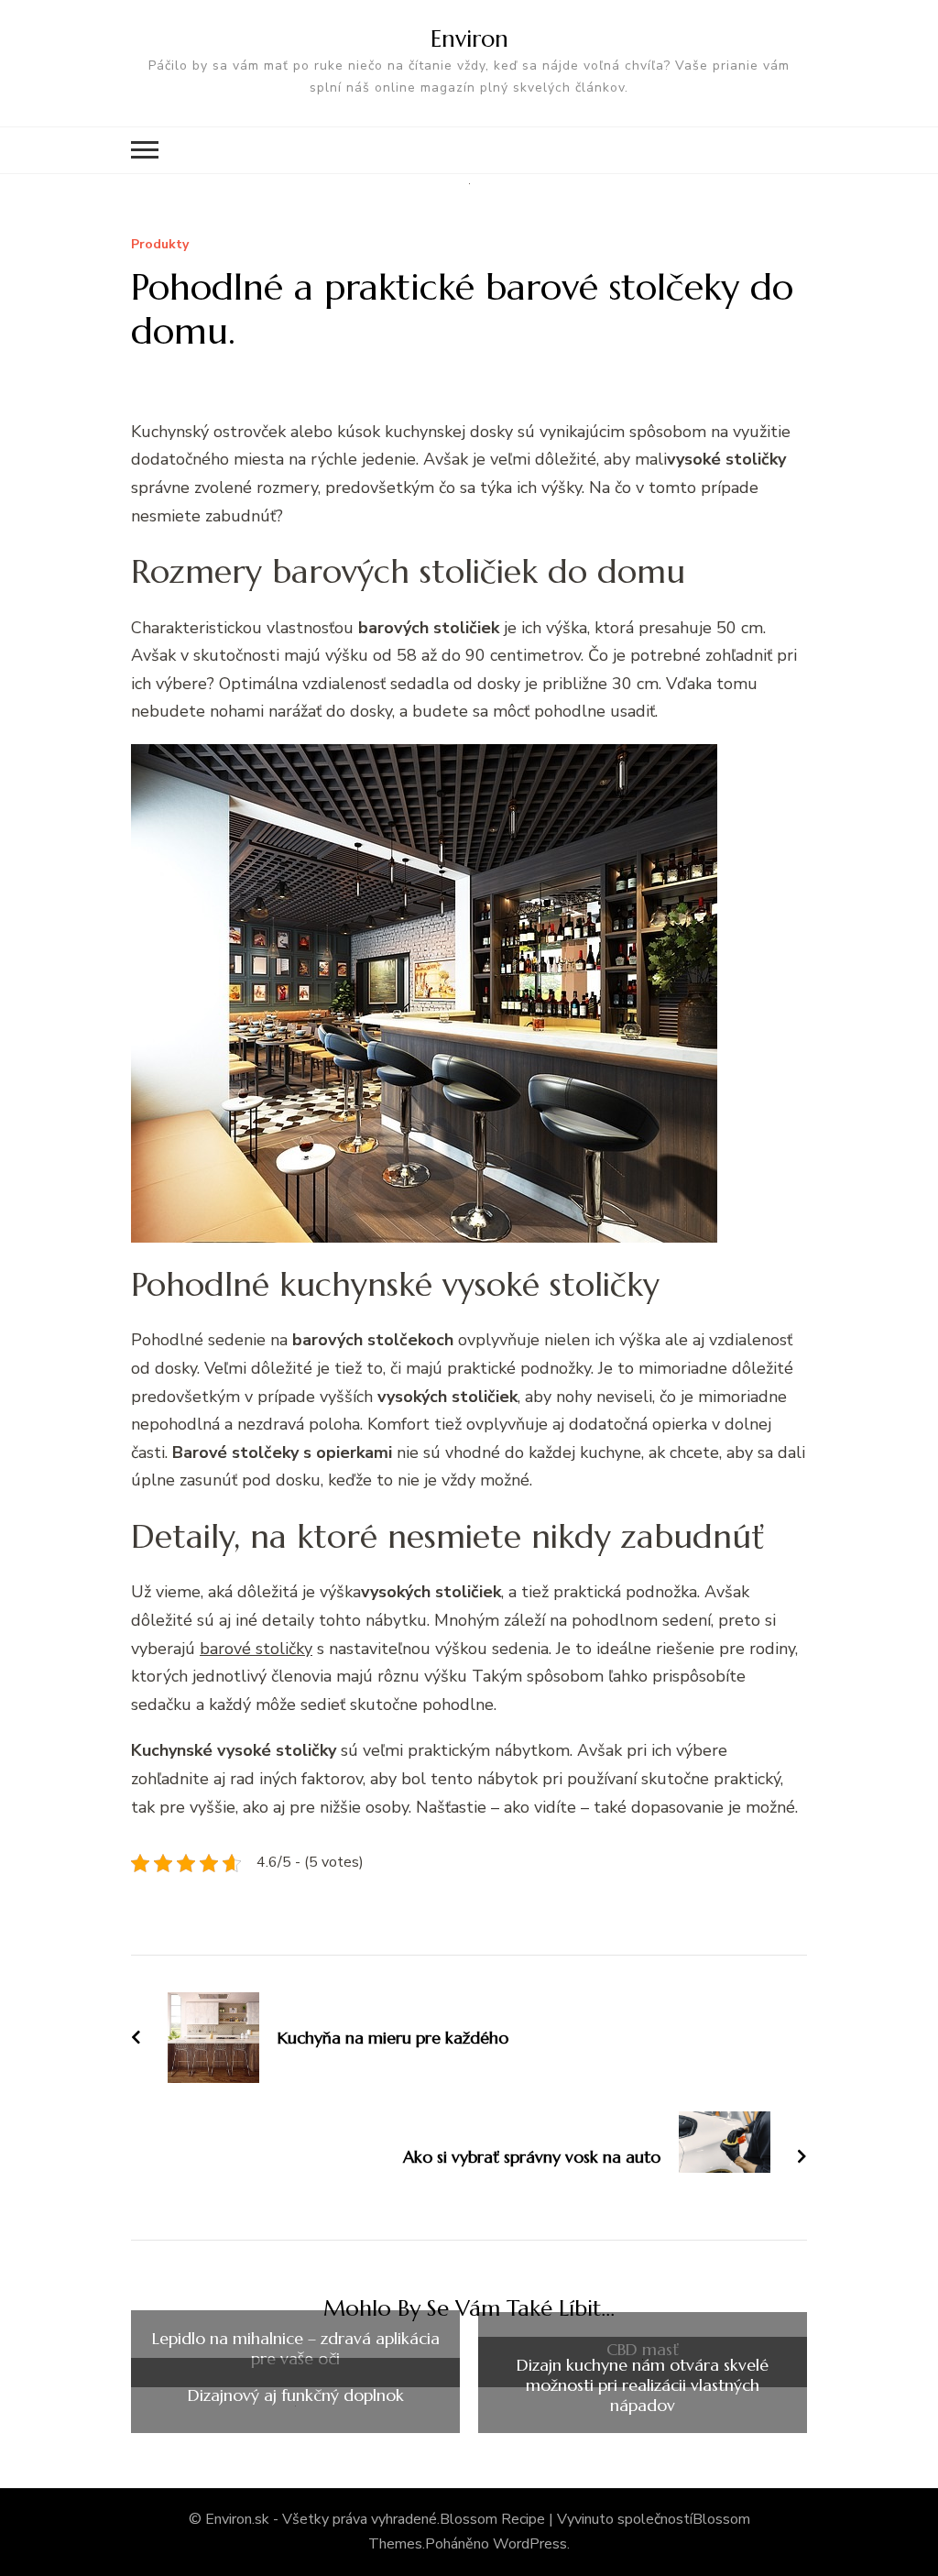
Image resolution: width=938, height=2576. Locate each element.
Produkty (160, 245)
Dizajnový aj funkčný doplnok (296, 2395)
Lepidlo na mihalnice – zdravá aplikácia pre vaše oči (296, 2348)
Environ (469, 38)
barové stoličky (256, 1649)
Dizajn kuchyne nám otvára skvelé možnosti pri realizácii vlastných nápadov (643, 2385)
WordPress (530, 2544)
